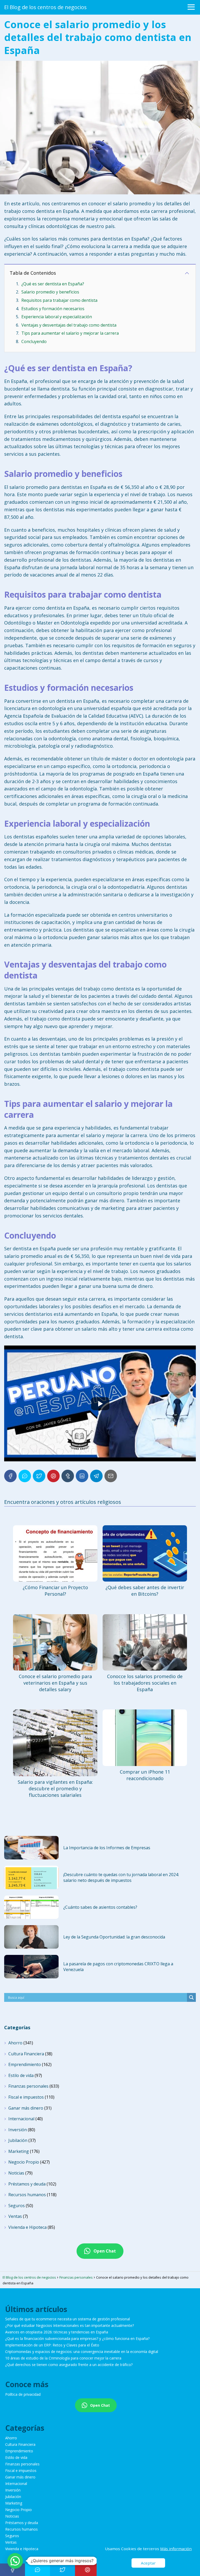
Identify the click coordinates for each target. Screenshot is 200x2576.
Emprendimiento (25, 2064)
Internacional (21, 2119)
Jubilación (18, 2140)
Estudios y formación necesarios (53, 309)
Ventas (15, 2216)
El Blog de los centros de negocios (45, 7)
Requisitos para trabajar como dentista (59, 300)
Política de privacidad (23, 2394)
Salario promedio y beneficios (50, 292)
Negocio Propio (24, 2162)
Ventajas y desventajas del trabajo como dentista (69, 325)
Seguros (17, 2206)
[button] (15, 2561)
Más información (176, 2549)
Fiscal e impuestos (26, 2097)
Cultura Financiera (26, 2054)
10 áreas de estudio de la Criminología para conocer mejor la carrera (63, 2358)
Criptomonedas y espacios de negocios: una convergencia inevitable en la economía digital (82, 2352)
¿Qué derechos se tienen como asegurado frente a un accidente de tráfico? (69, 2365)
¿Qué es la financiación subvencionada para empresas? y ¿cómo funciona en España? (77, 2338)
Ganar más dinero (26, 2108)
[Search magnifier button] (191, 1997)
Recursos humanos (27, 2195)
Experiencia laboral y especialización (57, 317)
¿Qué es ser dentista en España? (53, 284)
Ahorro (15, 2043)
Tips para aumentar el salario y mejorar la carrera (70, 333)
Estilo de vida (21, 2075)
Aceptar (148, 2563)
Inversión (18, 2130)
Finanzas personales (28, 2086)
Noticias (16, 2173)
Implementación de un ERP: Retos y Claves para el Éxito (52, 2345)
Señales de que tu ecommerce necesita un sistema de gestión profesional (68, 2319)
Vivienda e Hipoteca (27, 2227)
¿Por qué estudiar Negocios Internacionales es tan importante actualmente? (70, 2325)
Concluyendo (34, 341)
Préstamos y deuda (27, 2184)
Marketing (19, 2151)
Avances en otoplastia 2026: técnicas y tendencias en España (57, 2332)
